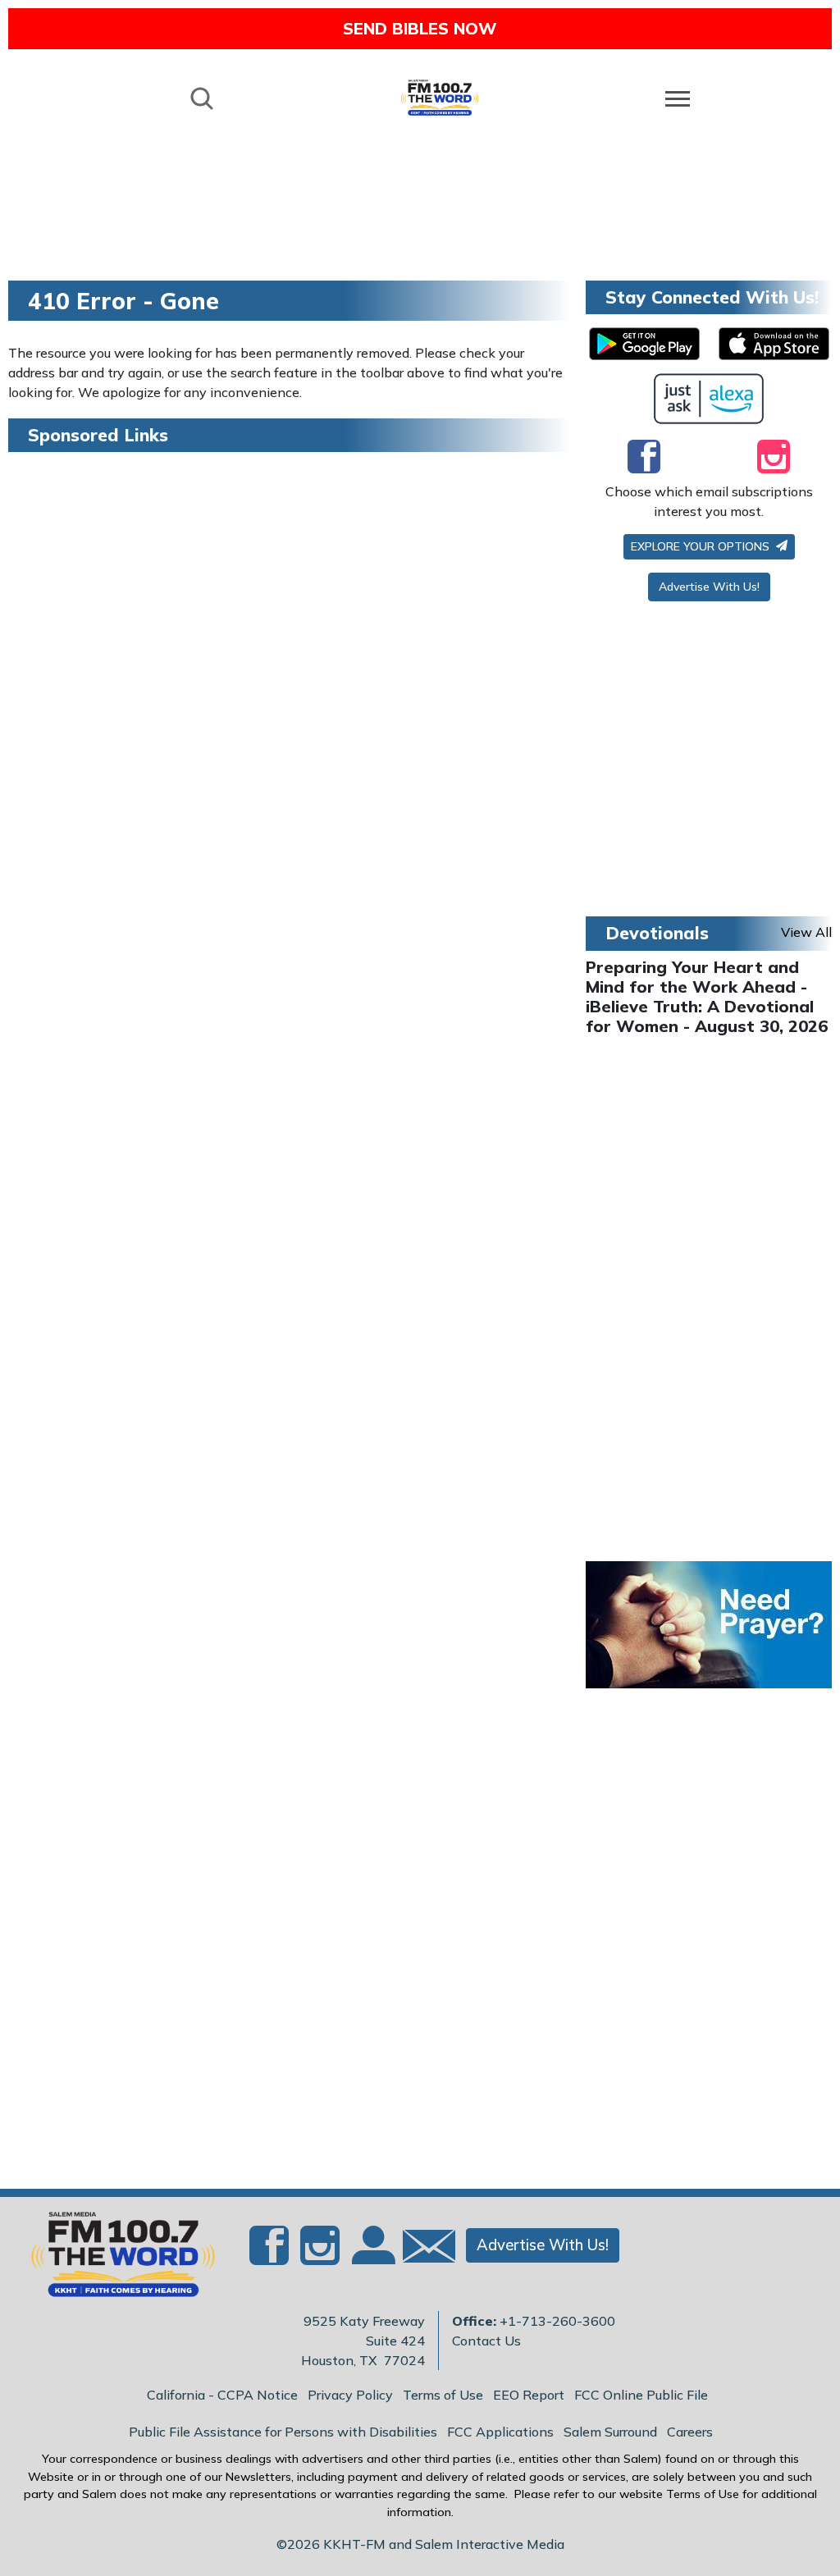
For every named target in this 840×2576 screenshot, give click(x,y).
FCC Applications (500, 2432)
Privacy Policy (350, 2395)
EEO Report (529, 2395)
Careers (690, 2432)
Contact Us (486, 2341)
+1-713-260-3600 (557, 2321)
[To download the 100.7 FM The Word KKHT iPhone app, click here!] (774, 344)
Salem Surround (610, 2432)
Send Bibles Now (420, 28)
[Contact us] (422, 2250)
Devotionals (657, 933)
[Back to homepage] (440, 97)
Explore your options (702, 546)
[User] (372, 2255)
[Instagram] (774, 456)
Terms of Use (443, 2395)
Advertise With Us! (709, 587)
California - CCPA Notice (222, 2395)
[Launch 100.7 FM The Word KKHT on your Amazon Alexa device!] (709, 399)
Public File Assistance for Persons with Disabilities (283, 2432)
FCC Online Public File (641, 2395)
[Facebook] (644, 456)
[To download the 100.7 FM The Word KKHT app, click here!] (644, 344)
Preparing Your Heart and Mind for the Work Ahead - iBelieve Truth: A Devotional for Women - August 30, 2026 (707, 996)
